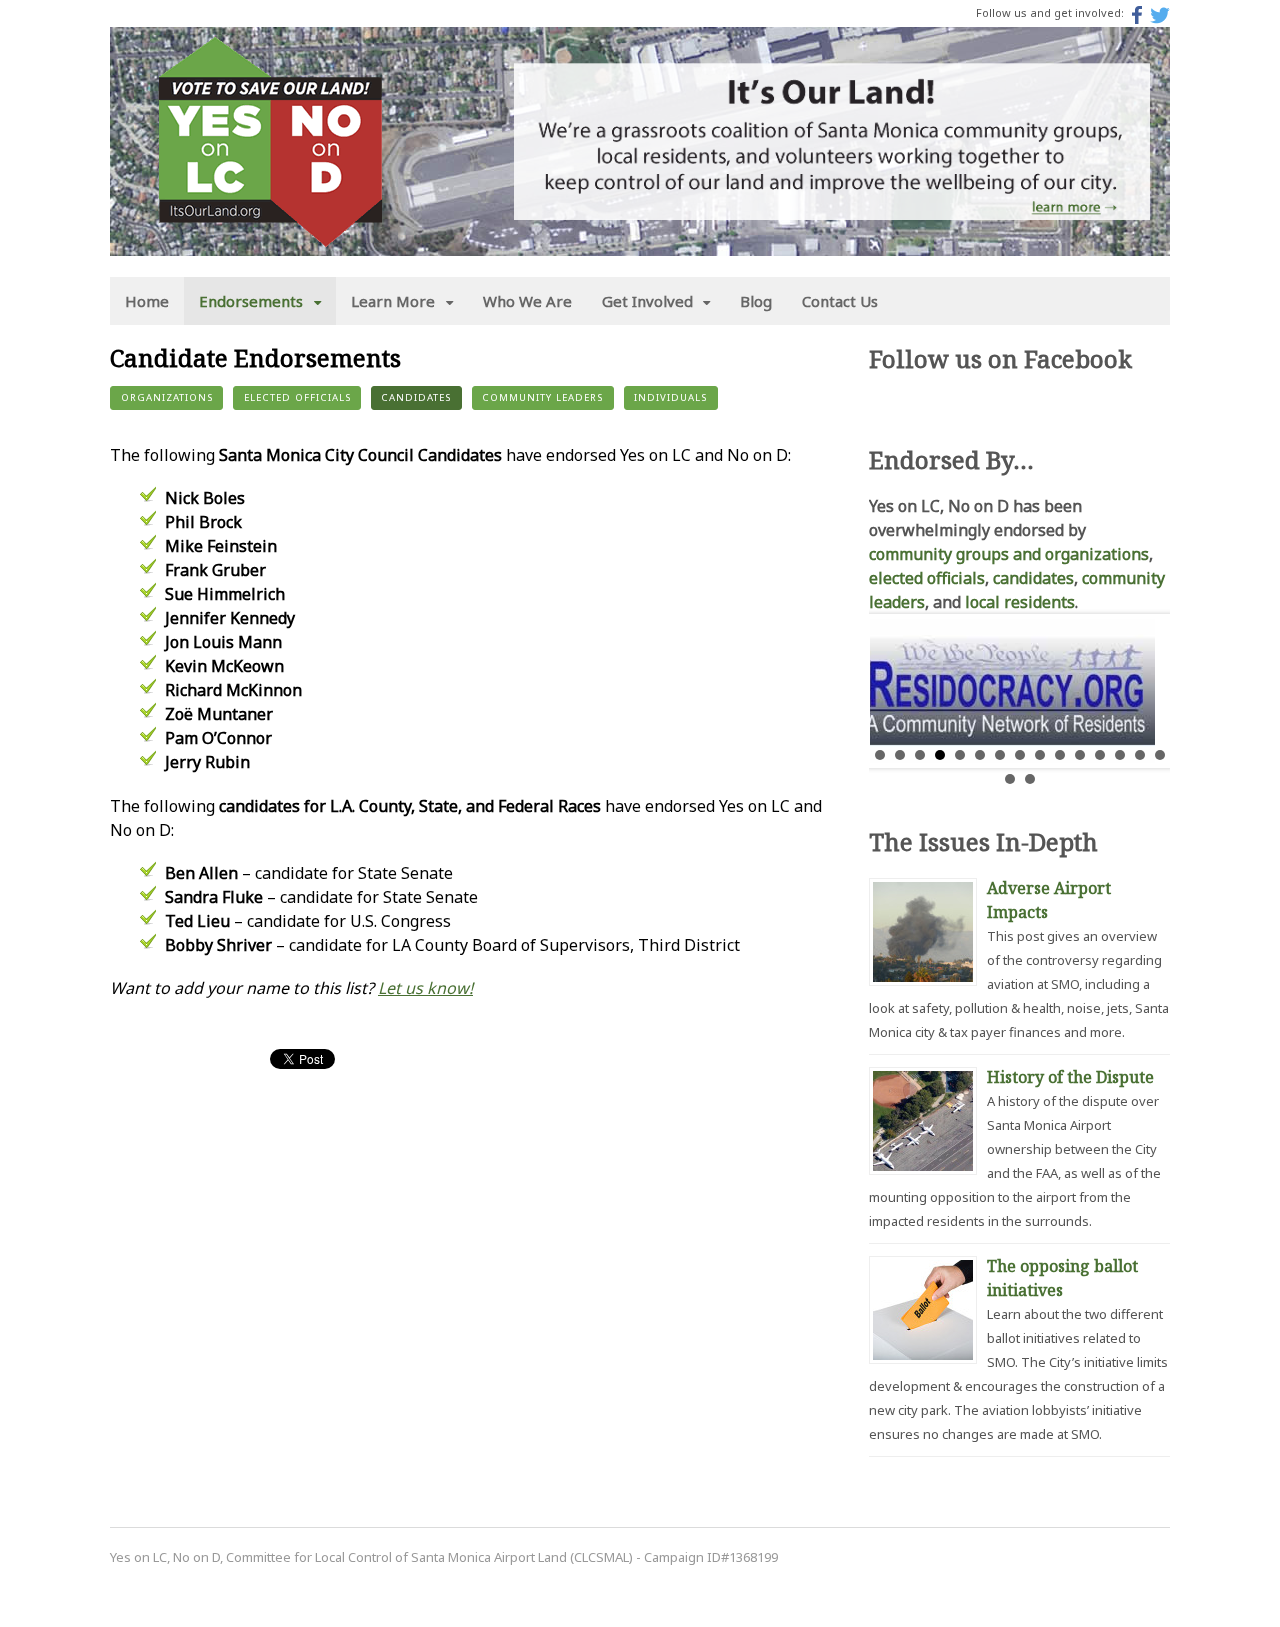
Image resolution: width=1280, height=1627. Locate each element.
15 (1160, 755)
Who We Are (527, 301)
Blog (756, 301)
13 (1120, 755)
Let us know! (425, 988)
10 (1060, 755)
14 (1140, 755)
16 (1010, 779)
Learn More (393, 301)
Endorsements (251, 301)
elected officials (927, 578)
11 (1080, 755)
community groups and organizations (1009, 554)
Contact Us (840, 301)
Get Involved (647, 301)
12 (1100, 755)
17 (1030, 779)
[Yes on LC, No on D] (270, 235)
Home (147, 301)
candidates (1033, 578)
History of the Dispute (1070, 1077)
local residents (1020, 602)
